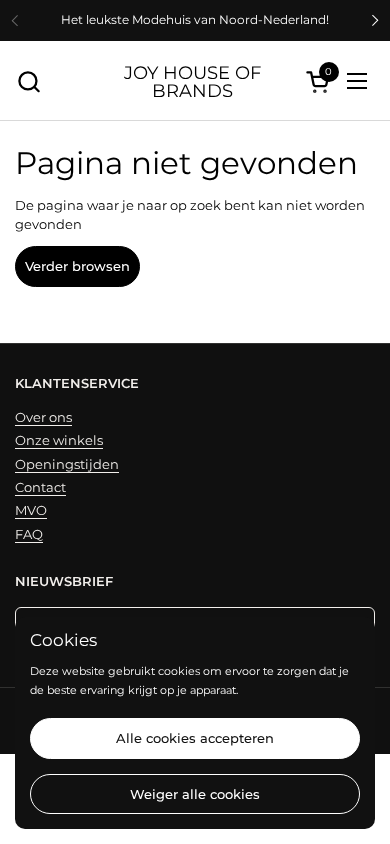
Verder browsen (77, 266)
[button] (28, 81)
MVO (31, 510)
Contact (40, 487)
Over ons (43, 417)
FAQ (29, 534)
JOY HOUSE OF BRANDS (192, 81)
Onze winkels (59, 440)
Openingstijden (67, 464)
